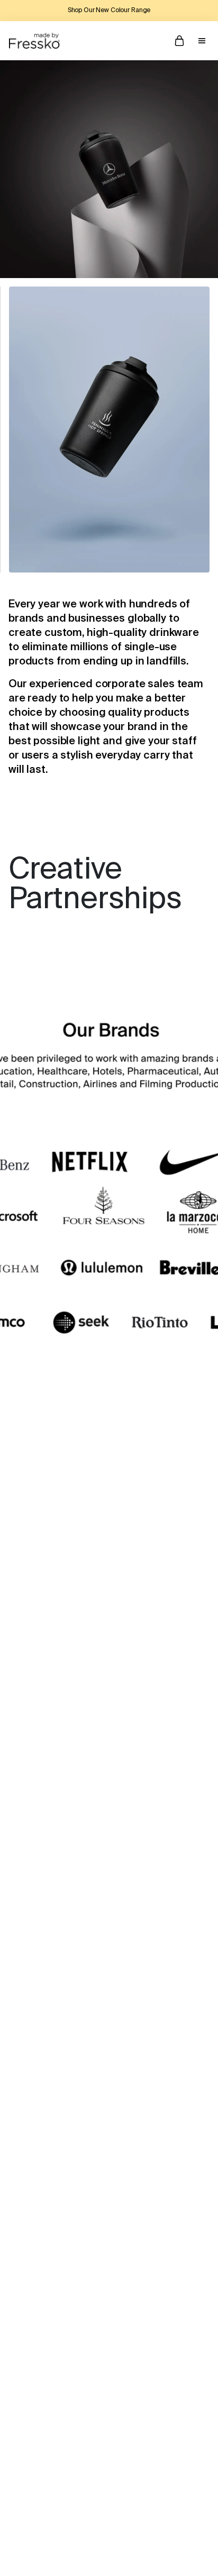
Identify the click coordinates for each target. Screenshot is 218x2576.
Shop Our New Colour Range (109, 11)
